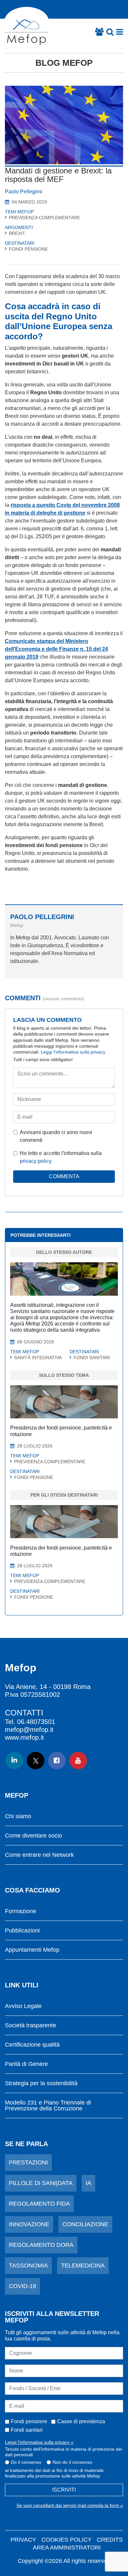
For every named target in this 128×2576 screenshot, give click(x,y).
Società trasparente (31, 2025)
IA (88, 2183)
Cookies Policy (66, 2540)
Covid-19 (22, 2286)
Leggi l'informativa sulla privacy (73, 1052)
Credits (110, 2540)
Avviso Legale (23, 2006)
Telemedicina (83, 2265)
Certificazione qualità (32, 2045)
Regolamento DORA (41, 2245)
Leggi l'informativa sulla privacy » (39, 2442)
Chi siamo (18, 1816)
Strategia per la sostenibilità (41, 2083)
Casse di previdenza (81, 2421)
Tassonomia (28, 2265)
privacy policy (36, 1161)
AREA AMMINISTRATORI (67, 2548)
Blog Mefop (64, 63)
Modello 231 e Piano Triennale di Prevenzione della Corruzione (48, 2106)
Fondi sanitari (27, 2430)
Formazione (21, 1911)
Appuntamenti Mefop (32, 1950)
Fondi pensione (29, 2421)
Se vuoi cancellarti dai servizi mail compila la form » (70, 2505)
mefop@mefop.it (29, 1730)
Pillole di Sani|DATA (41, 2183)
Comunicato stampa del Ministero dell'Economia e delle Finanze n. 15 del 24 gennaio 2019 (56, 649)
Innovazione (29, 2224)
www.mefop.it (24, 1737)
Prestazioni (28, 2162)
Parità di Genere (26, 2064)
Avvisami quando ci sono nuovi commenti (56, 1136)
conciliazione (85, 2224)
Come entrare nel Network (39, 1855)
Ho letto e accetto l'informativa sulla (61, 1157)
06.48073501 (36, 1722)
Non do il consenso (72, 2462)
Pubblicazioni (22, 1931)
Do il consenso (26, 2462)
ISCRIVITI (64, 2490)
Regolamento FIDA (39, 2204)
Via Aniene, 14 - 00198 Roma (48, 1687)
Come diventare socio (33, 1836)
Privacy (23, 2540)
